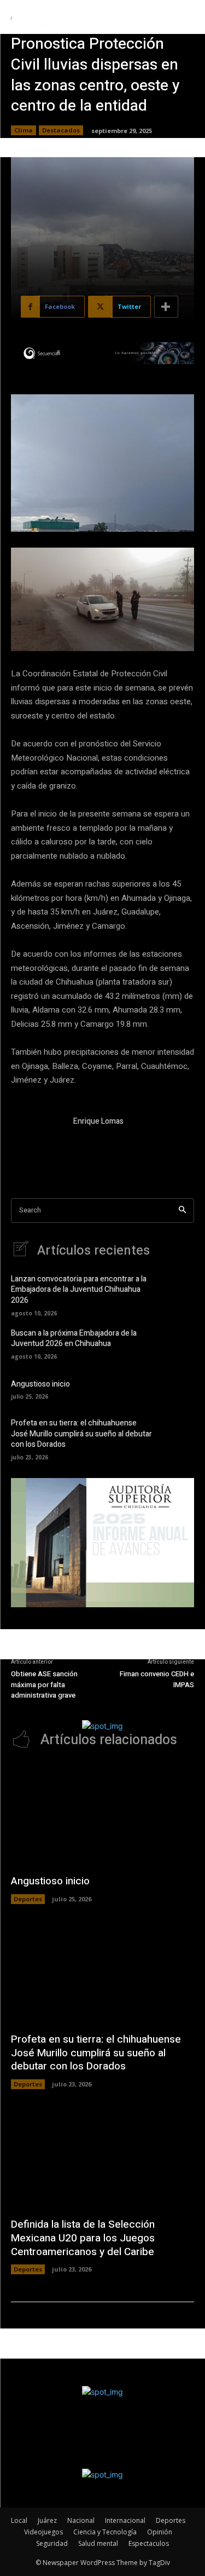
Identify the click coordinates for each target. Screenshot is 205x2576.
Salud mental (98, 2543)
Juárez (47, 2520)
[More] (166, 307)
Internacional (125, 2520)
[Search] (182, 1211)
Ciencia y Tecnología (105, 2532)
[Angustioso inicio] (178, 1388)
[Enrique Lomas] (37, 1142)
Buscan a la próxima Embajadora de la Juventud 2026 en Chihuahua (74, 1339)
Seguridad (52, 2543)
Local (19, 2520)
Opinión (160, 2532)
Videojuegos (43, 2532)
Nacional (81, 2520)
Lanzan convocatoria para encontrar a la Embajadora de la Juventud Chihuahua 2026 (79, 1290)
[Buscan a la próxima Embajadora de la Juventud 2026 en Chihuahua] (178, 1343)
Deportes (28, 1899)
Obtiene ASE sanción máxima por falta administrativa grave (44, 1684)
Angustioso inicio (40, 1384)
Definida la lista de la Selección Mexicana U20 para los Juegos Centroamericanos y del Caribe (83, 2238)
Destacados (61, 130)
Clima (24, 130)
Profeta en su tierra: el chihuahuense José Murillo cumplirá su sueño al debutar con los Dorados (81, 1434)
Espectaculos (149, 2543)
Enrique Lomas (98, 1121)
